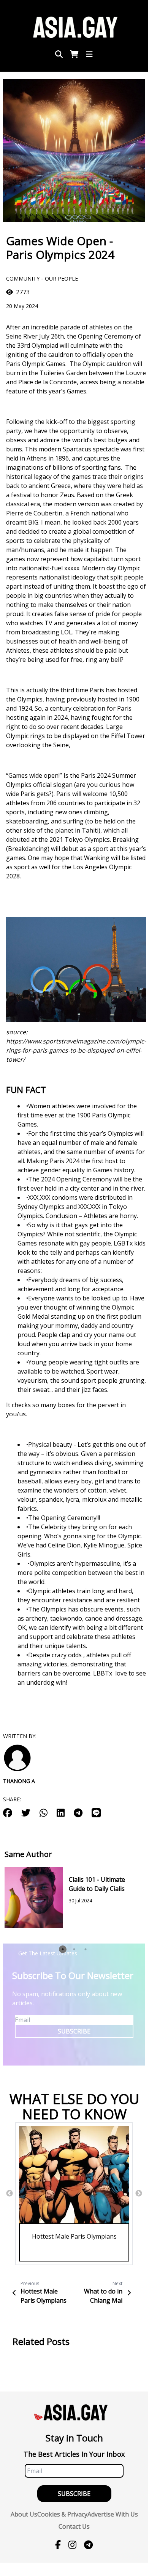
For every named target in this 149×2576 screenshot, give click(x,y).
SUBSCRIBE (74, 2031)
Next (139, 2194)
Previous (10, 2194)
